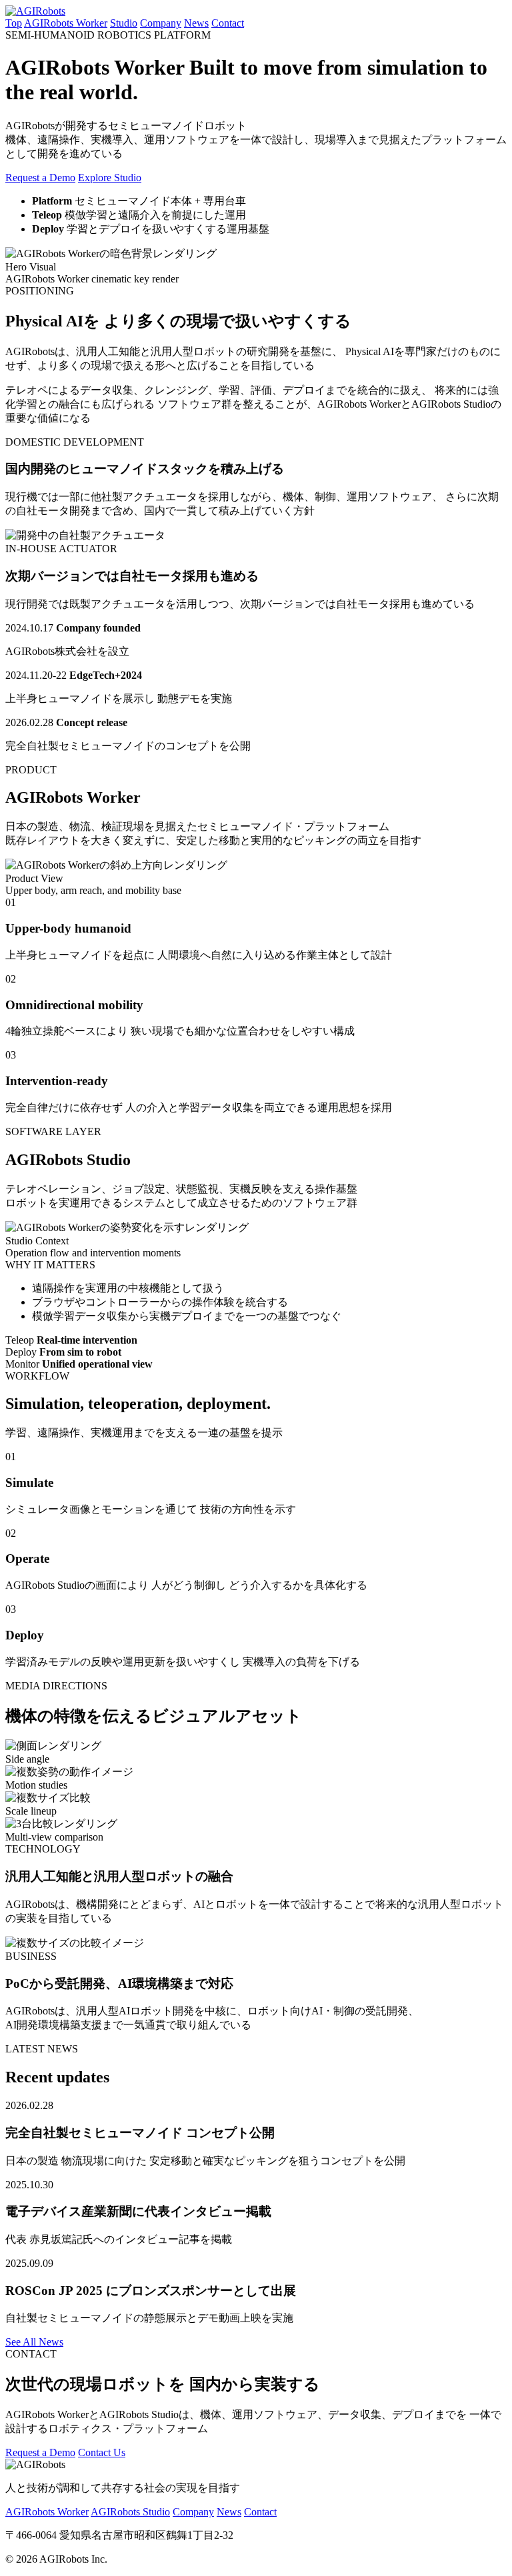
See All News (34, 2342)
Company (161, 23)
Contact (228, 23)
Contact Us (102, 2452)
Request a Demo (40, 178)
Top (14, 23)
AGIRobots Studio (130, 2512)
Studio (124, 23)
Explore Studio (110, 178)
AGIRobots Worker (66, 23)
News (196, 23)
